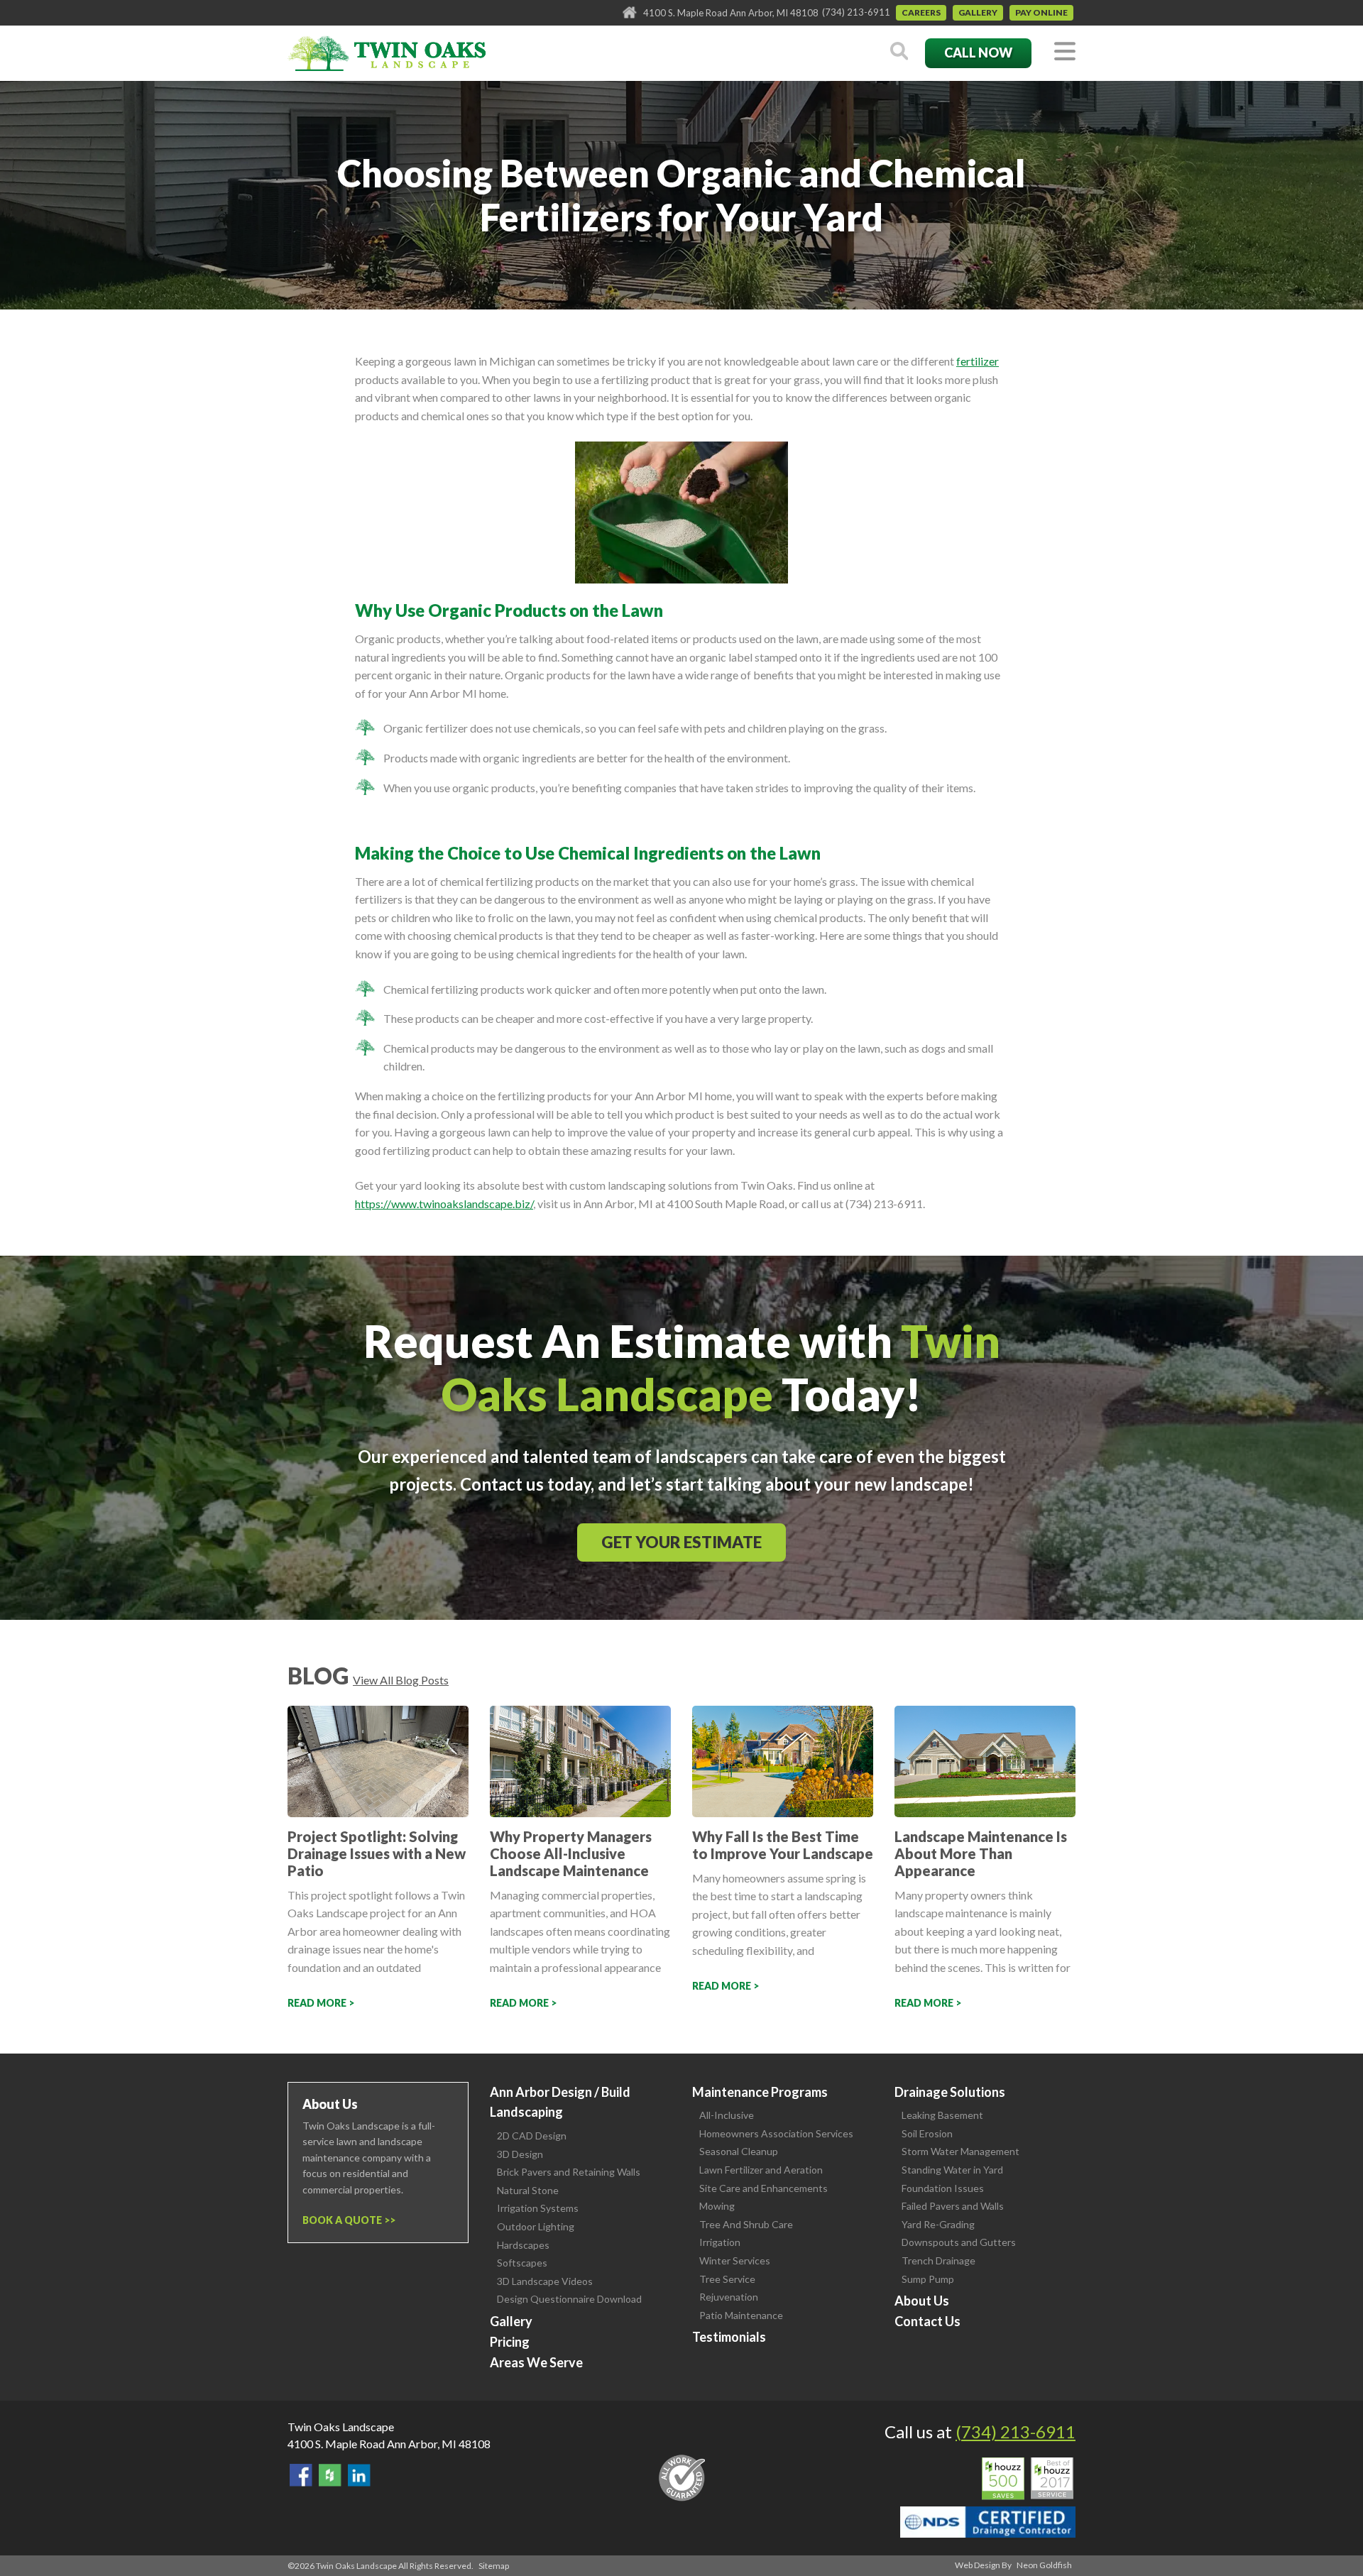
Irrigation (720, 2242)
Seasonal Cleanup (739, 2151)
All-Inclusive (727, 2115)
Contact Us (927, 2321)
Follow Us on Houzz (330, 2475)
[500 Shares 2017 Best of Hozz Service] (1028, 2479)
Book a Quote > (346, 2220)
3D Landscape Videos (545, 2281)
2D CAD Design (532, 2136)
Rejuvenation (729, 2297)
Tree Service (727, 2279)
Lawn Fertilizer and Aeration (761, 2170)
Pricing (510, 2342)
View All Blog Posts (401, 1680)
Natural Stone (528, 2190)
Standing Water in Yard (952, 2170)
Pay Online (1041, 12)
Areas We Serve (536, 2362)
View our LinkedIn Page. (359, 2475)
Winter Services (735, 2260)
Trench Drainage (938, 2260)
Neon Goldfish (1044, 2565)
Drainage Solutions (950, 2092)
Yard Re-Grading (938, 2224)
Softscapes (522, 2263)
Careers (921, 12)
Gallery (978, 12)
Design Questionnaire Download (569, 2299)
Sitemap (494, 2566)
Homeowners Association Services (776, 2133)
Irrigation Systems (538, 2208)
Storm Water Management (960, 2151)
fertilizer (978, 361)
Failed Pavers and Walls (953, 2206)
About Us (922, 2301)
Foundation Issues (943, 2188)
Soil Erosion (927, 2133)
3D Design (520, 2154)
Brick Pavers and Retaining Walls (569, 2172)
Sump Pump (928, 2279)
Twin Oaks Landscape (341, 2427)
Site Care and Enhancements (763, 2188)
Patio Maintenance (741, 2315)
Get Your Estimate (681, 1542)
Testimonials (729, 2337)
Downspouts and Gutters (959, 2242)
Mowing (717, 2206)
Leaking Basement (942, 2115)
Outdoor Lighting (536, 2226)
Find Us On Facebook (301, 2475)
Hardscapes (523, 2245)
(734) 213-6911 (856, 12)
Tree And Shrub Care (746, 2224)
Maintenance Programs (760, 2092)
